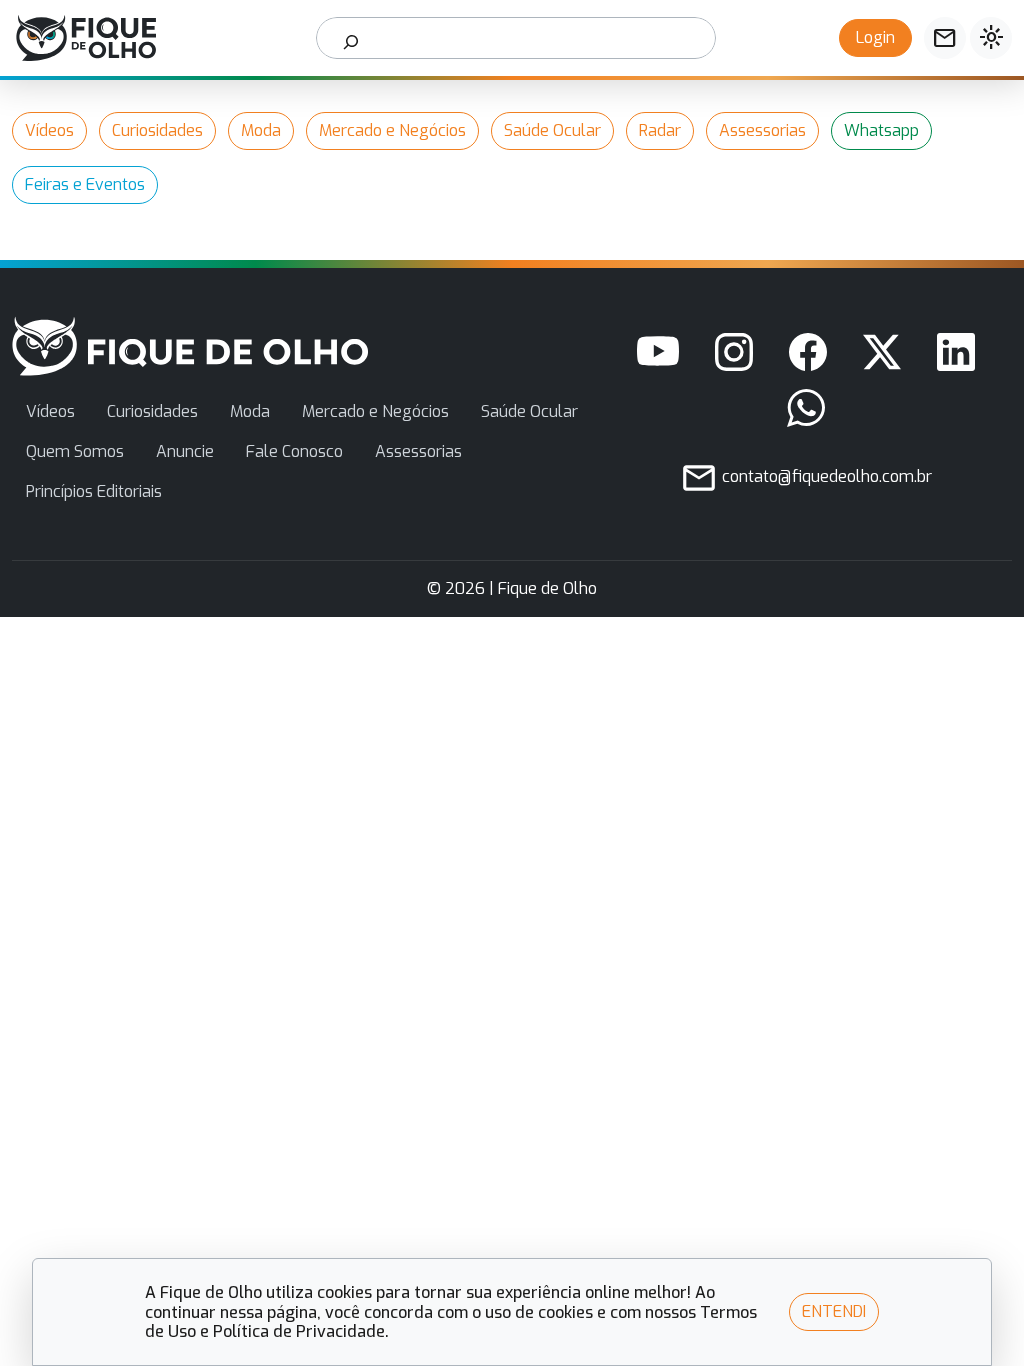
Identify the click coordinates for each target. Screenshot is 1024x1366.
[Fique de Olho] (86, 38)
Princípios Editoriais (94, 491)
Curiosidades (157, 130)
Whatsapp (881, 130)
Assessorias (762, 130)
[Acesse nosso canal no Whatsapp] (806, 408)
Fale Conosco (294, 451)
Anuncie (185, 451)
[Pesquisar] (351, 38)
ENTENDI (834, 1311)
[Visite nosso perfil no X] (882, 352)
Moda (261, 130)
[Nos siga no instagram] (734, 352)
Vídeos (49, 130)
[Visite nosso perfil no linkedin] (956, 352)
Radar (660, 130)
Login (875, 37)
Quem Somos (75, 451)
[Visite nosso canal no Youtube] (658, 352)
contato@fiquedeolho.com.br (825, 476)
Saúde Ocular (552, 130)
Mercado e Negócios (392, 130)
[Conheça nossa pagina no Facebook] (808, 352)
